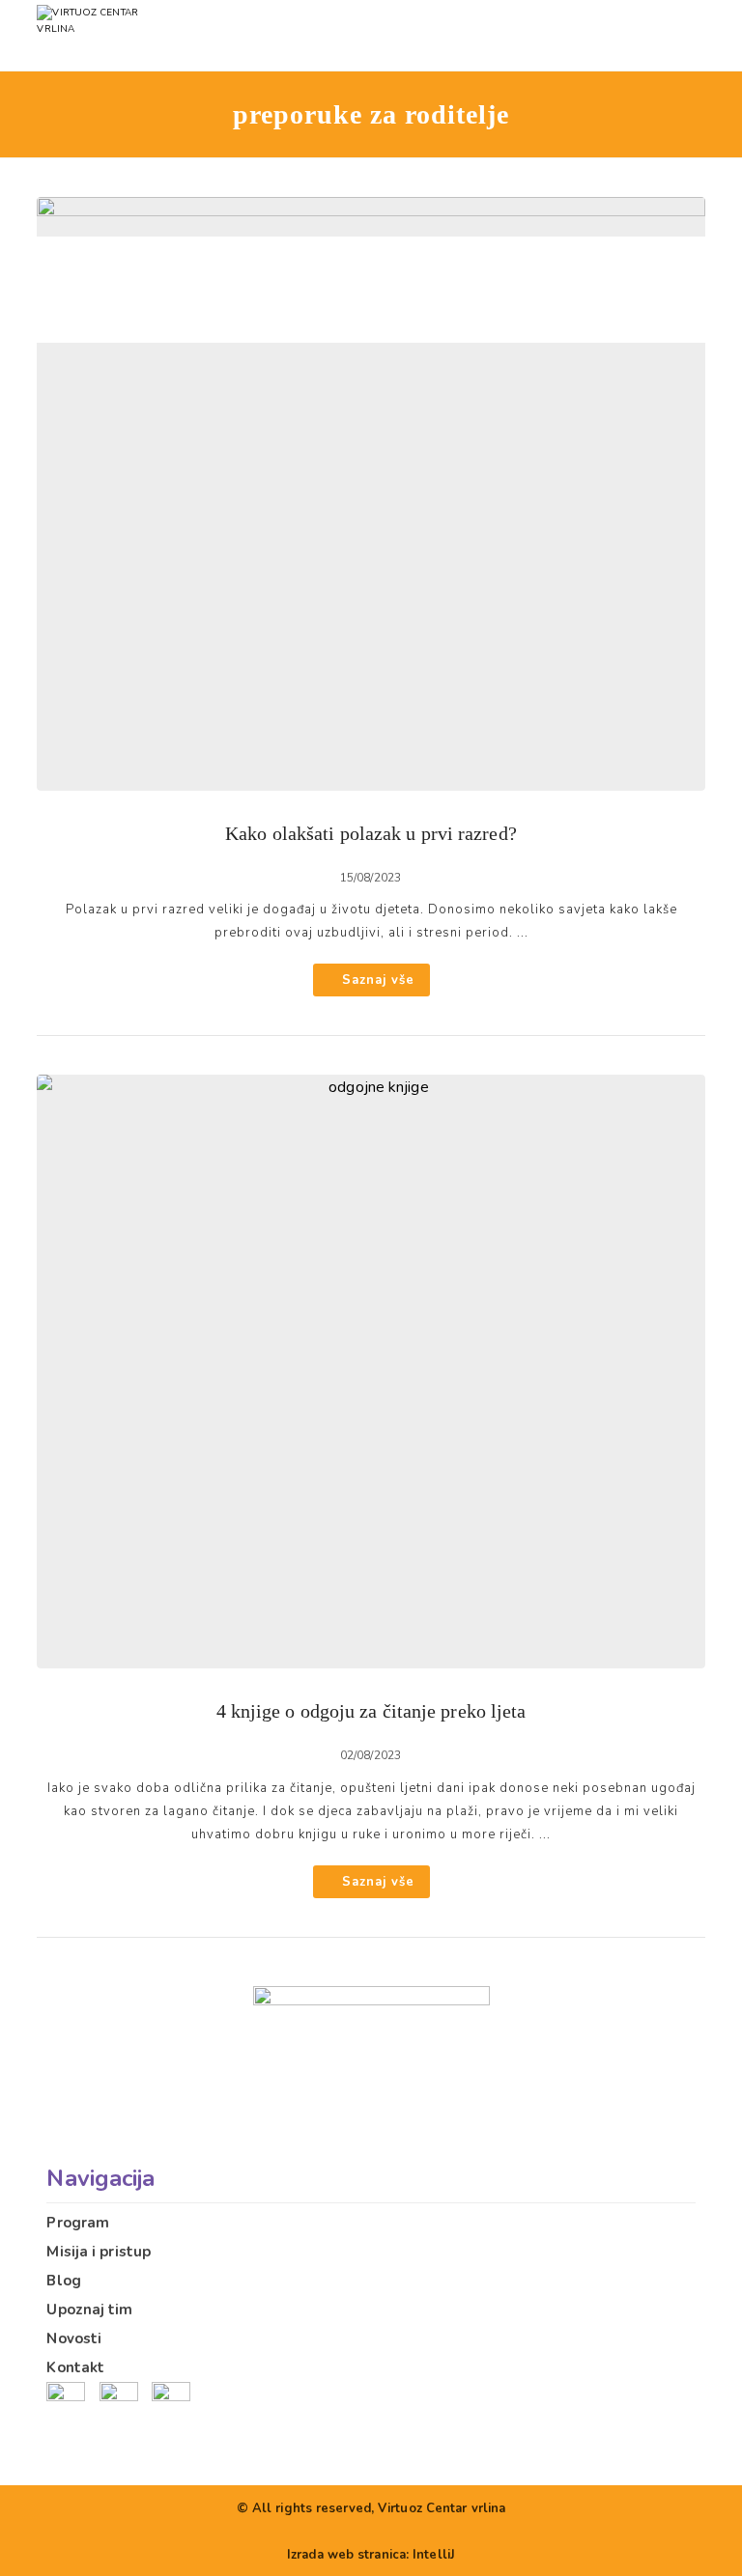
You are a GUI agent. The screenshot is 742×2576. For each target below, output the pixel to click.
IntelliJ (434, 2555)
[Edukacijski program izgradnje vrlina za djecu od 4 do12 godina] (128, 35)
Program (78, 2223)
